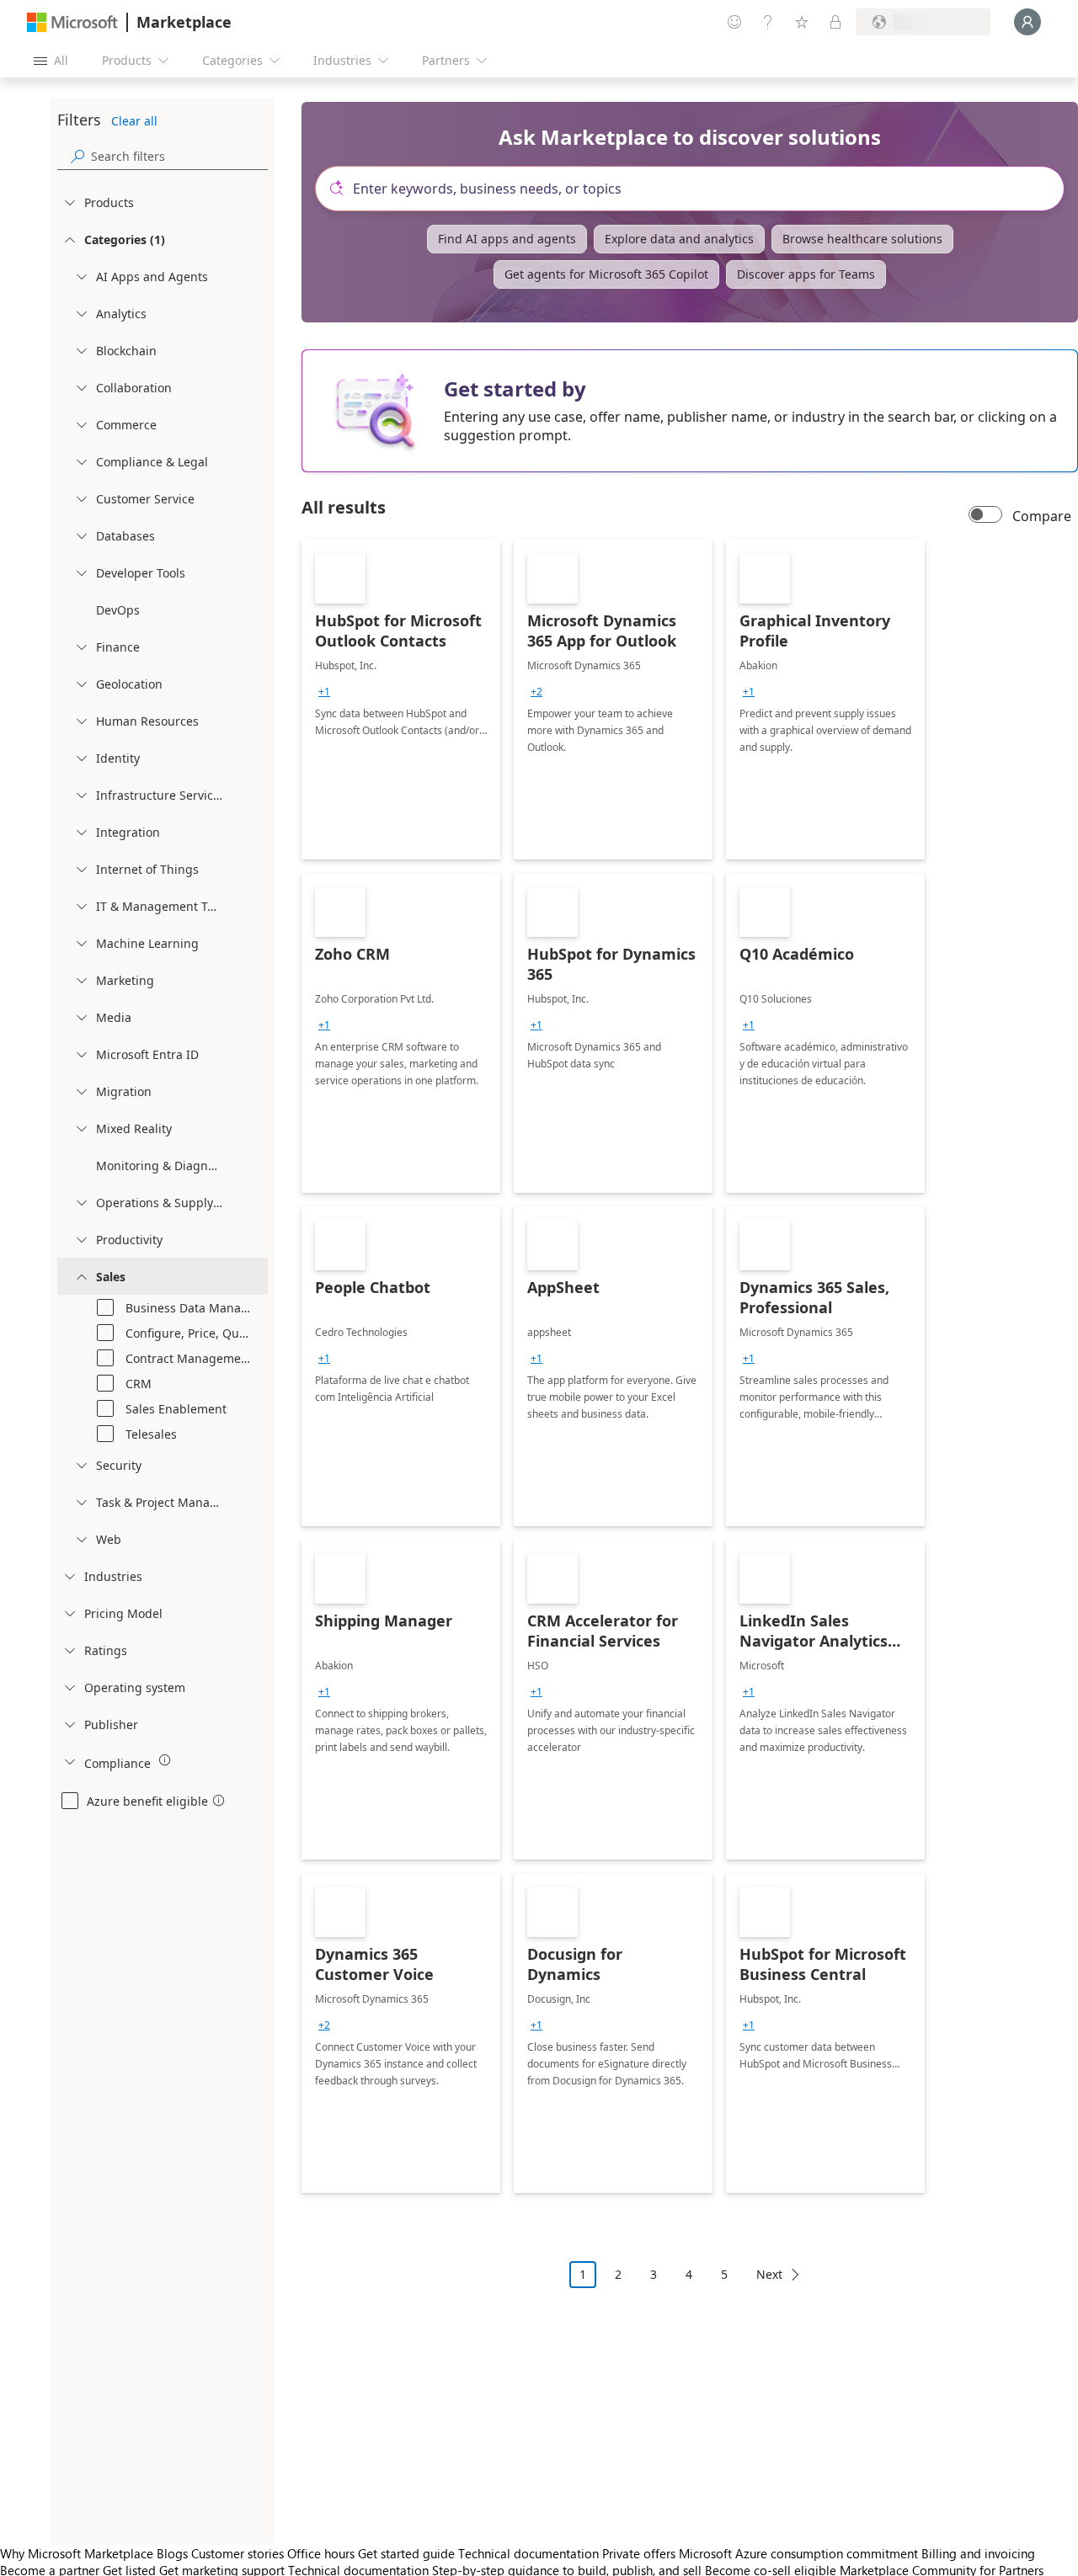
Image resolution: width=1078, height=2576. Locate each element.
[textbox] (696, 189)
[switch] (985, 516)
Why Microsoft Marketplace (77, 2553)
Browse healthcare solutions (862, 239)
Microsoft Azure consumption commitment (800, 2553)
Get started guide (406, 2553)
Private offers (639, 2553)
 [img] (165, 1760)
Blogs (172, 2553)
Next (769, 2274)
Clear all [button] (134, 121)
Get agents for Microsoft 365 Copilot (606, 274)
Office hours (321, 2553)
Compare (1042, 516)
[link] (401, 700)
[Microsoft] (72, 22)
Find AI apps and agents (507, 239)
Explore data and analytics (679, 239)
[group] (324, 692)
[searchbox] (179, 156)
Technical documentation (528, 2553)
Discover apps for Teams (806, 274)
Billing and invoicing (978, 2553)
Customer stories (237, 2553)
